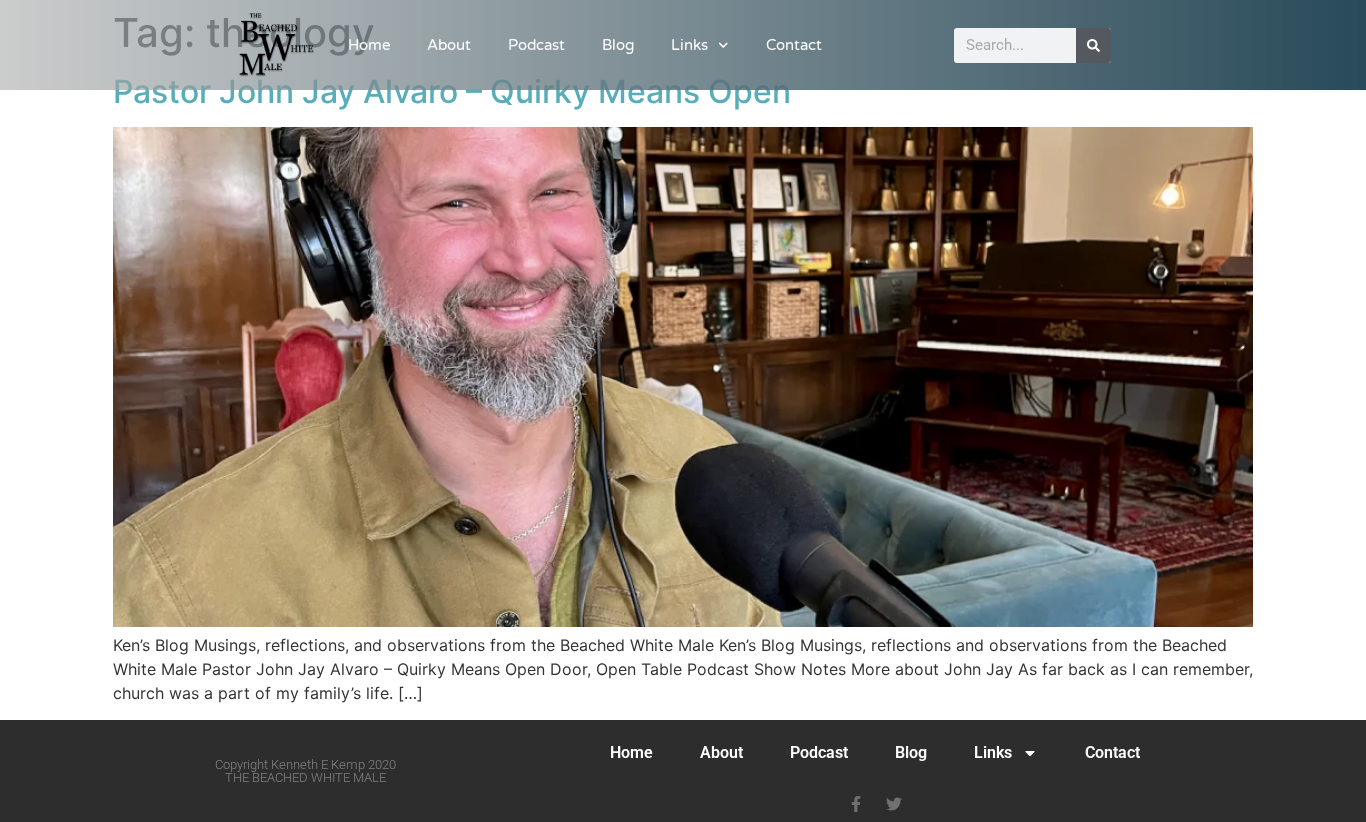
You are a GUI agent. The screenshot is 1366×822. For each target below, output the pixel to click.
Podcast (536, 45)
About (449, 45)
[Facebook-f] (856, 804)
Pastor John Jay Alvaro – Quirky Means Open (452, 91)
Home (369, 45)
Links (689, 45)
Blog (618, 45)
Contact (794, 45)
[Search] (1093, 45)
